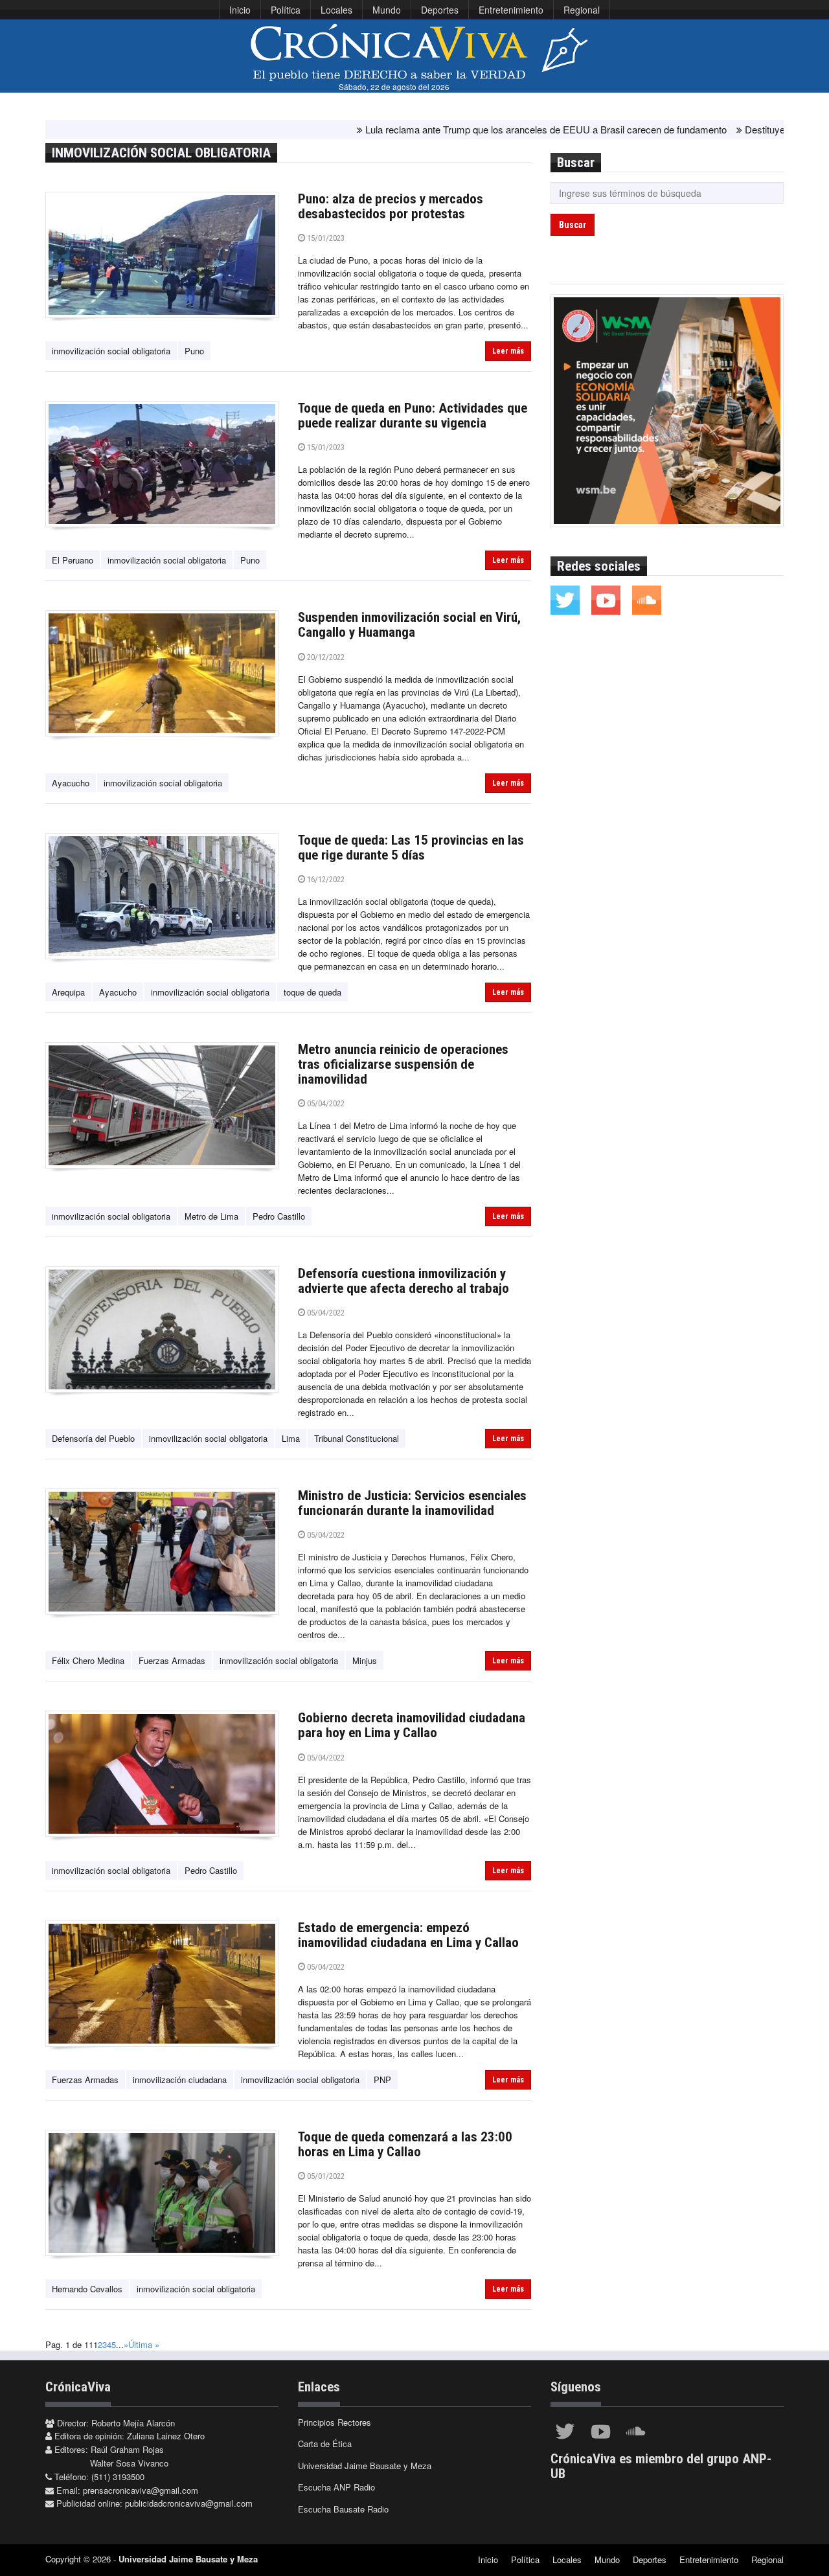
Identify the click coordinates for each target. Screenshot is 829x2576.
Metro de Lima (211, 1216)
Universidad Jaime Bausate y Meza (365, 2466)
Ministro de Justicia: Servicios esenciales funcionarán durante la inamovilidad (412, 1503)
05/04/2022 (325, 1103)
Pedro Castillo (279, 1216)
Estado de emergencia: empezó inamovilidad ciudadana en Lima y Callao (408, 1935)
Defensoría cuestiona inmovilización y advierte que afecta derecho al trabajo (403, 1281)
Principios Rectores (335, 2422)
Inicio (240, 10)
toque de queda (312, 992)
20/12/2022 (325, 657)
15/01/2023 (325, 238)
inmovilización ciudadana (180, 2080)
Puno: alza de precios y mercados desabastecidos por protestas (391, 206)
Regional (582, 10)
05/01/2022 (325, 2176)
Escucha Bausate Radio (343, 2509)
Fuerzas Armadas (172, 1660)
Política (286, 10)
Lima (291, 1438)
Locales (336, 10)
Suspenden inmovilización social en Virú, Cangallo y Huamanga (409, 625)
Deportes (440, 10)
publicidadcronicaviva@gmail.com (189, 2503)
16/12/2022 (325, 879)
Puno (194, 351)
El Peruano (73, 560)
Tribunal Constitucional (357, 1438)
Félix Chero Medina (88, 1660)
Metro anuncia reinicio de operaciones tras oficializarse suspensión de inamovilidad (403, 1064)
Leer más (508, 351)
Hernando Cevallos (87, 2289)
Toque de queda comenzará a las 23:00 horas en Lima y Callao (405, 2144)
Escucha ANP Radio (336, 2487)
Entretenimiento (511, 10)
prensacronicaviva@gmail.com (141, 2490)
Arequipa (68, 992)
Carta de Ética (325, 2444)
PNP (382, 2080)
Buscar (573, 225)
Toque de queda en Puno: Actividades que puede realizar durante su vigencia (413, 416)
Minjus (365, 1660)
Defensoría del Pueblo (93, 1438)
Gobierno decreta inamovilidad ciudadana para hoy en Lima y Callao (412, 1725)
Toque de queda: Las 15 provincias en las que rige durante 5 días (411, 848)
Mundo (387, 10)
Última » (144, 2344)
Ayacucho (71, 783)
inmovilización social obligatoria (111, 351)
